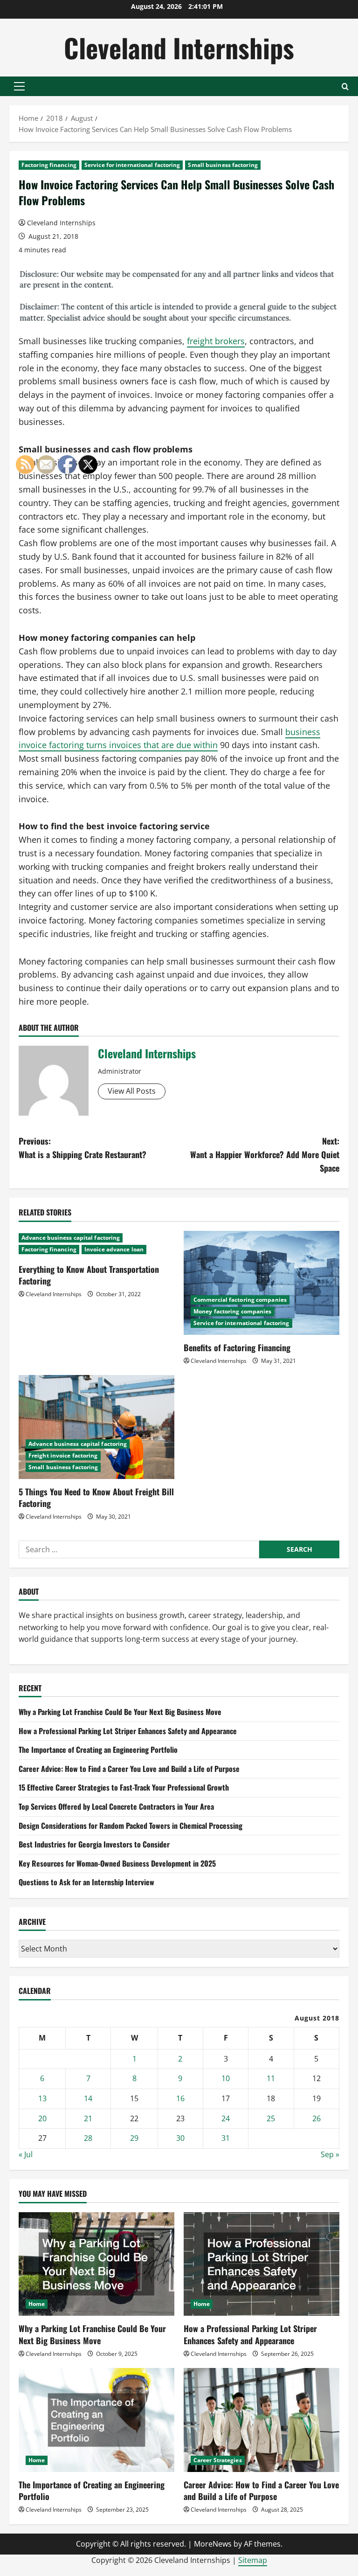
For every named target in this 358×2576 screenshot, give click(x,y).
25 (271, 2118)
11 (271, 2078)
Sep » (330, 2154)
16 (180, 2098)
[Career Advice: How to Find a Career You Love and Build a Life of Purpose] (262, 2420)
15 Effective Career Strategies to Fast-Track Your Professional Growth (124, 1787)
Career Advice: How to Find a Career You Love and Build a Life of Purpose (129, 1769)
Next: (265, 1154)
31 (226, 2138)
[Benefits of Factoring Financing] (262, 1283)
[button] (19, 86)
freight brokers (216, 341)
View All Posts (132, 1091)
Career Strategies (218, 2460)
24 (226, 2118)
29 (134, 2138)
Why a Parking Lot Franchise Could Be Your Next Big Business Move (120, 1712)
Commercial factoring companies (240, 1300)
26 (317, 2118)
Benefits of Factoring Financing (237, 1347)
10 (226, 2078)
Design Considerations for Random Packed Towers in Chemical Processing (131, 1826)
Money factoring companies (233, 1311)
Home (202, 2304)
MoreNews (213, 2544)
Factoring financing (49, 165)
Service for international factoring (132, 165)
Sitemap (253, 2560)
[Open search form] (345, 87)
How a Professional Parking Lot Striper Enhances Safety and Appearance (128, 1731)
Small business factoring (223, 165)
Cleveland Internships (179, 47)
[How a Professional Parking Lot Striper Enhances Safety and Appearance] (262, 2264)
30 (180, 2138)
